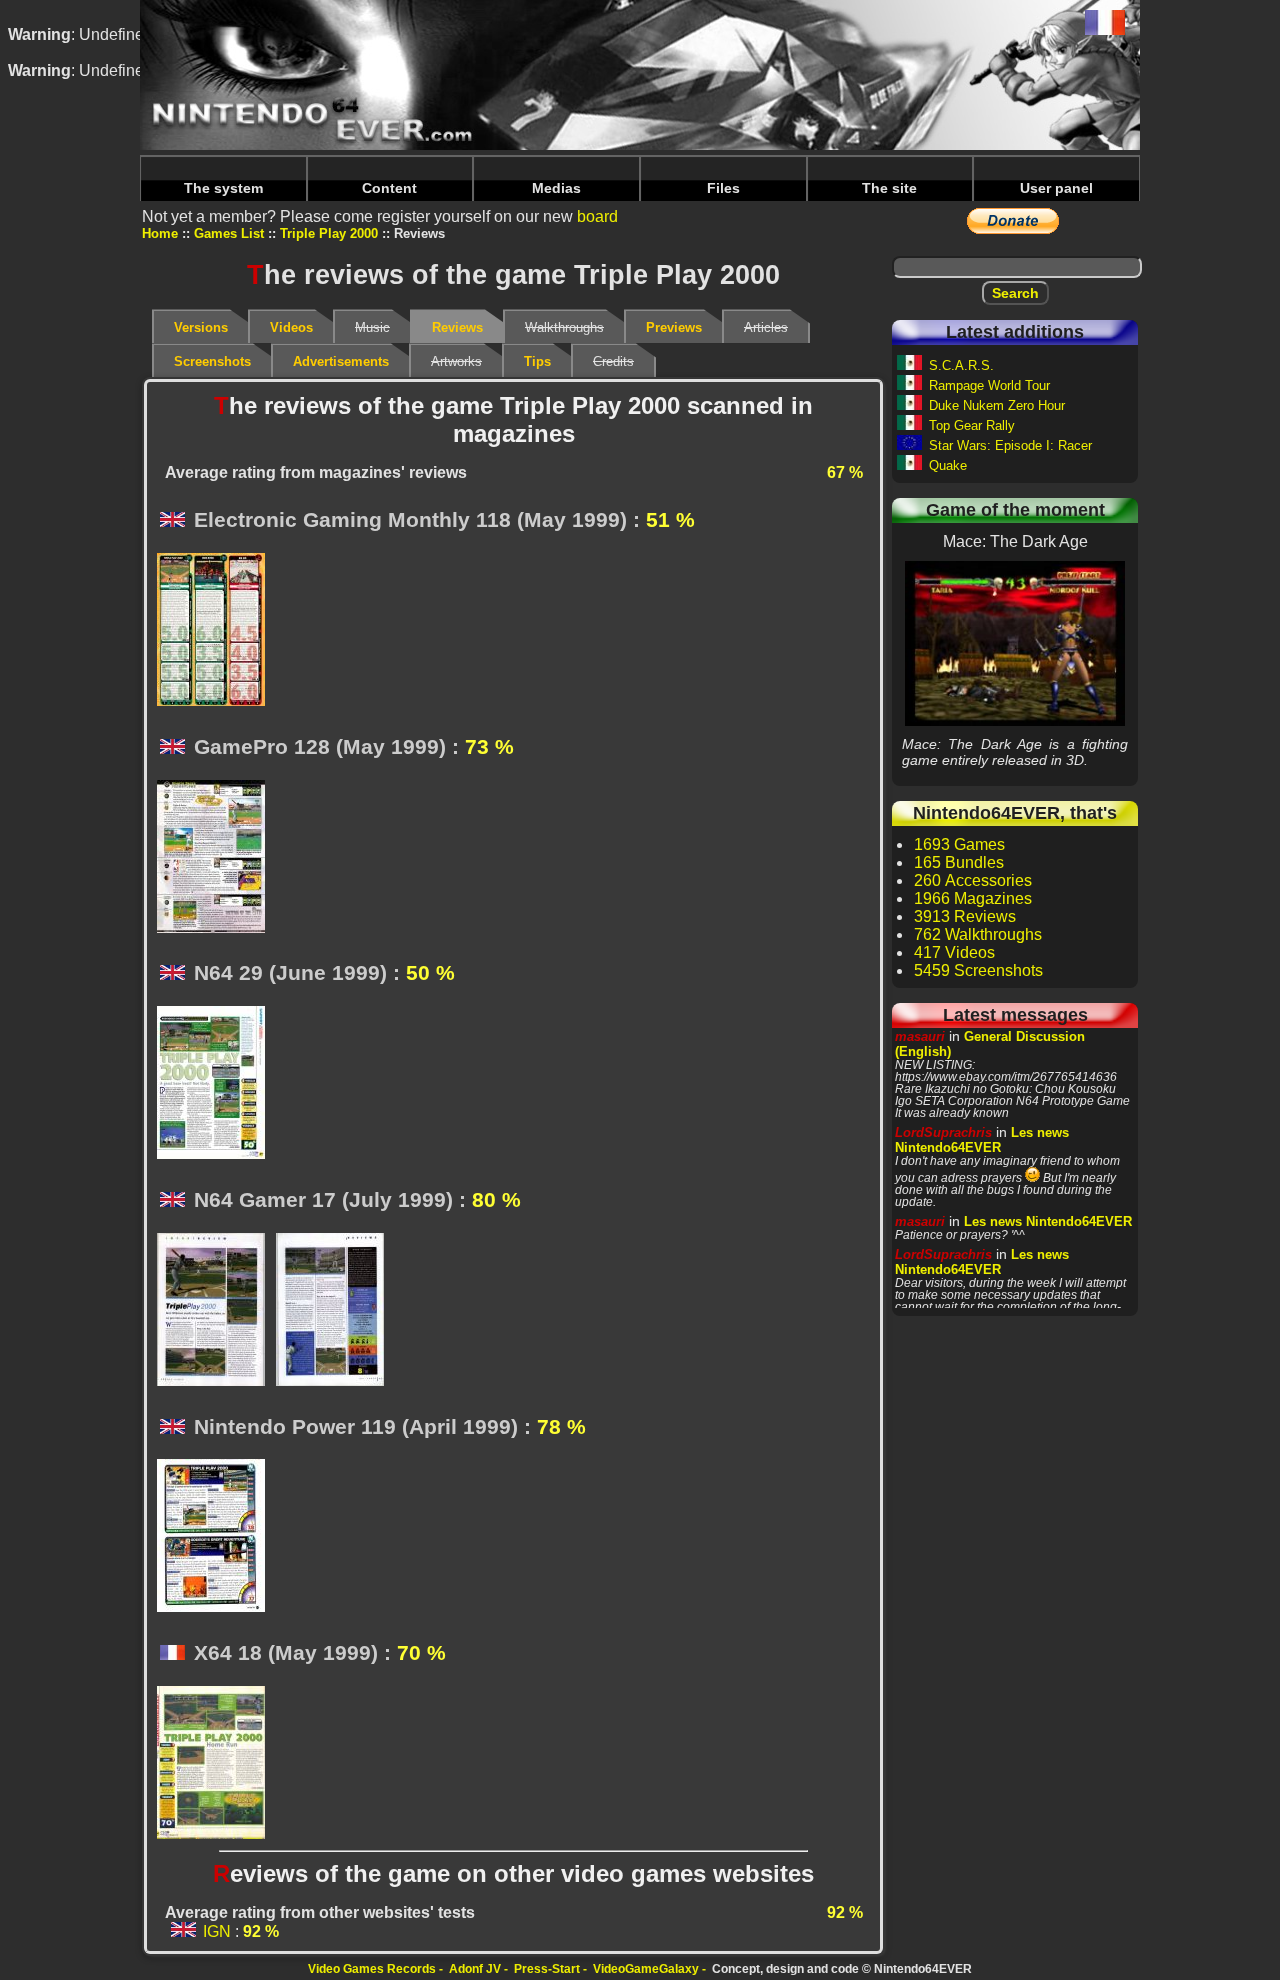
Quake (948, 465)
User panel (1056, 188)
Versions (201, 327)
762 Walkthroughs (978, 934)
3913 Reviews (965, 916)
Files (723, 188)
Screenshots (212, 361)
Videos (291, 327)
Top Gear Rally (972, 425)
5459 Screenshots (978, 970)
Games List (229, 233)
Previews (674, 327)
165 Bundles (959, 862)
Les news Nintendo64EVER (982, 1140)
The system (223, 188)
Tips (537, 361)
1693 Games (959, 844)
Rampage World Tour (989, 385)
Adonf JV (475, 1969)
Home (160, 233)
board (597, 216)
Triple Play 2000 (329, 233)
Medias (556, 188)
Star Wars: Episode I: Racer (1010, 445)
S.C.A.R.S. (961, 365)
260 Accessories (973, 880)
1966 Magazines (973, 898)
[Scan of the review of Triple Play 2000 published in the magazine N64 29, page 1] (216, 1084)
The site (889, 188)
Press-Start (547, 1969)
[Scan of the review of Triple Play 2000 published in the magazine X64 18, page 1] (216, 1764)
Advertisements (341, 361)
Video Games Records (372, 1969)
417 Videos (954, 952)
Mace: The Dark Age (1015, 643)
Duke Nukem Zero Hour (997, 405)
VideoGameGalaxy (646, 1969)
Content (389, 188)
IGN (217, 1931)
